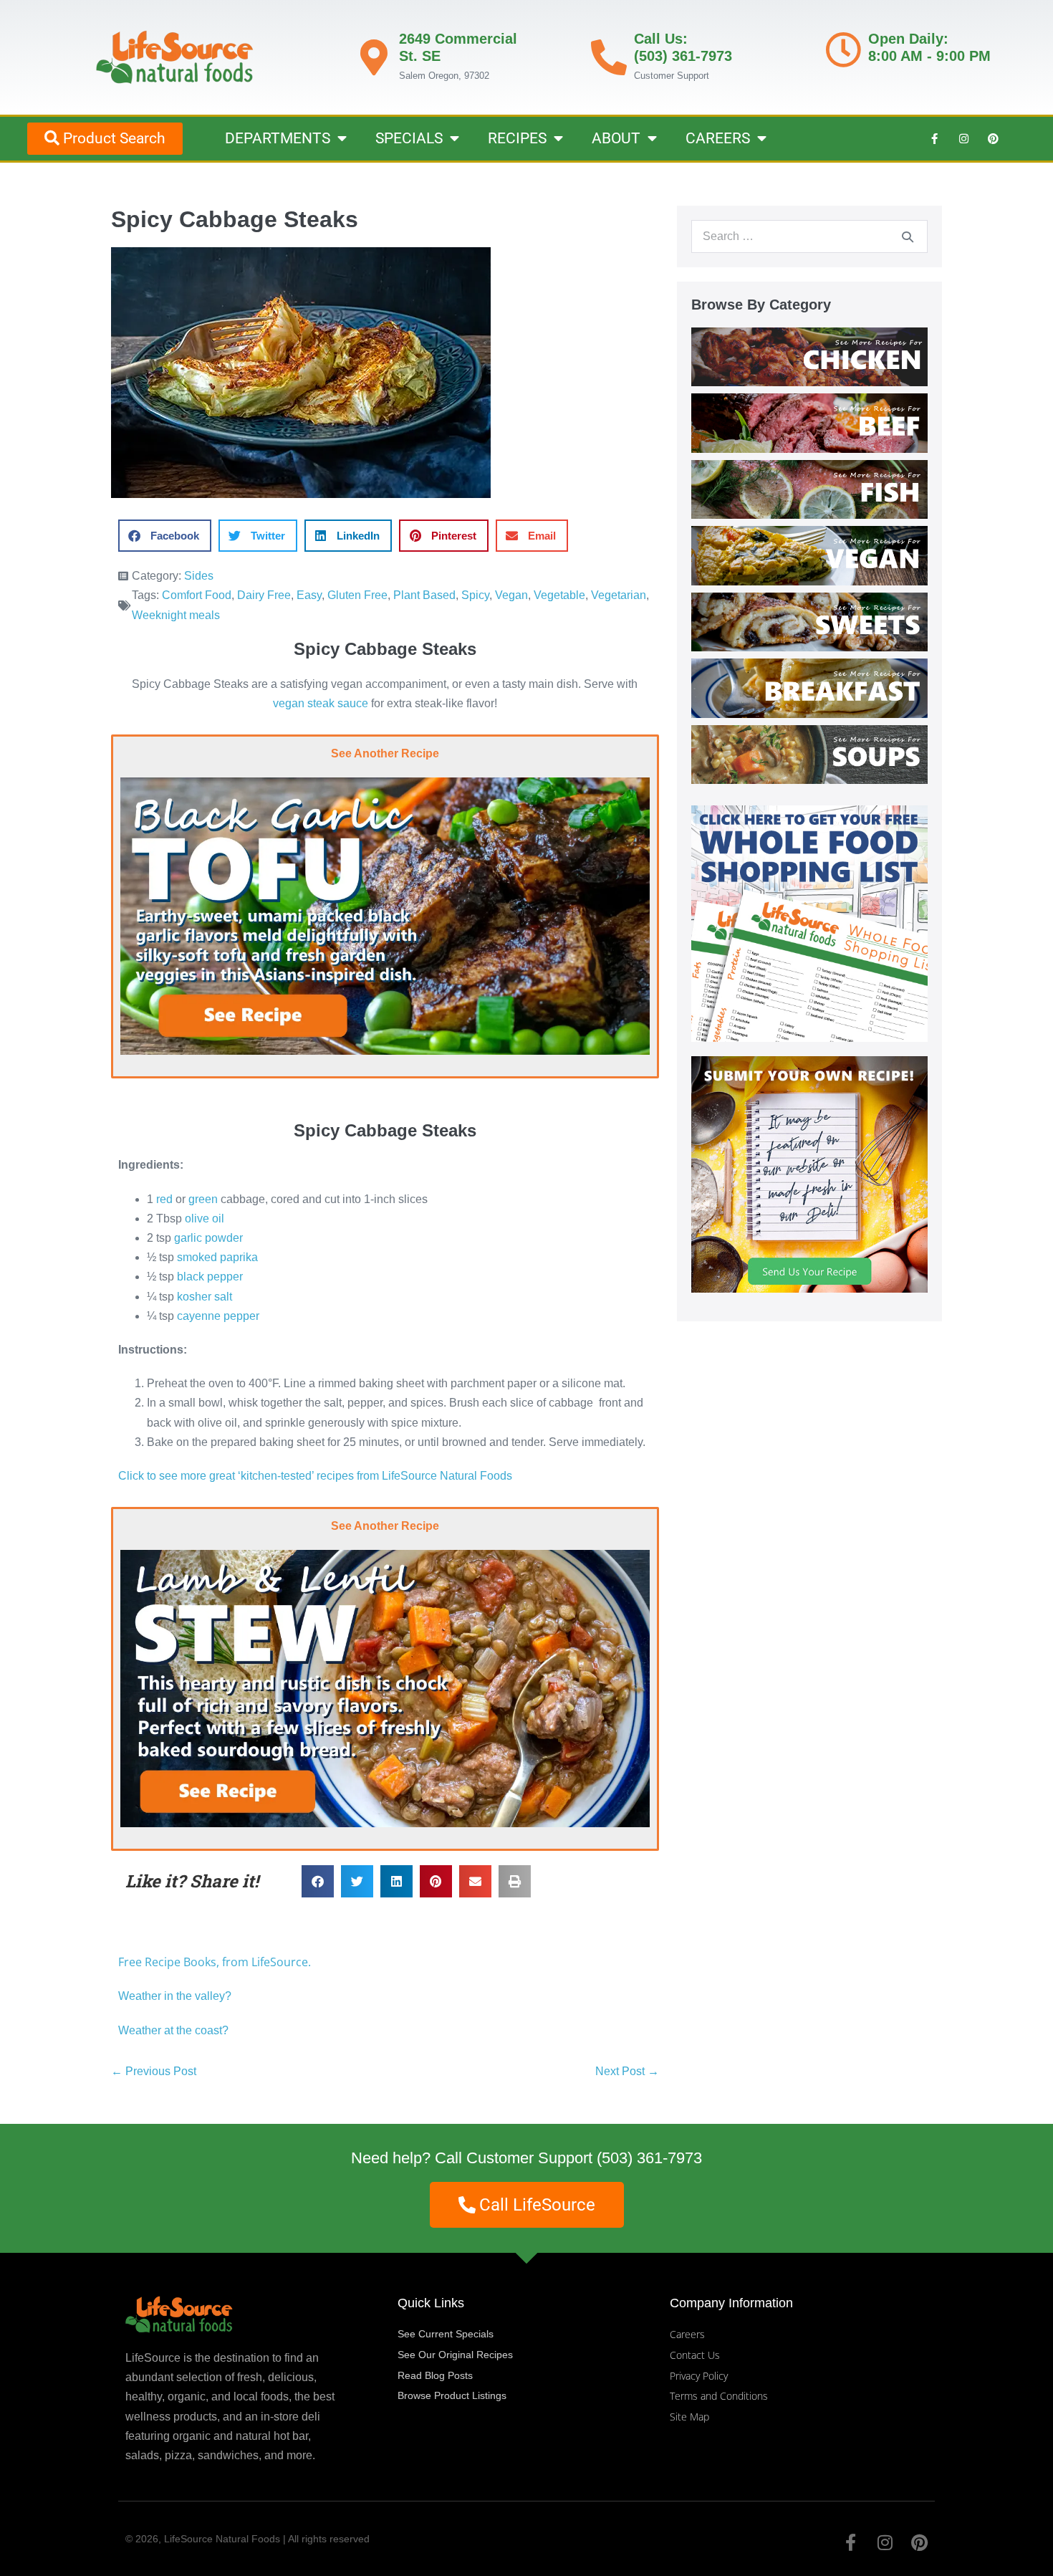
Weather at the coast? (173, 2030)
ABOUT (616, 138)
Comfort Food (197, 595)
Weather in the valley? (176, 1996)
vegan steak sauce (321, 703)
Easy (309, 595)
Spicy (475, 595)
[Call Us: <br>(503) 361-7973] (609, 57)
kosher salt (205, 1297)
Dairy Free (264, 595)
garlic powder (208, 1238)
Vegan (511, 595)
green (203, 1199)
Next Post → (627, 2071)
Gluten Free (357, 595)
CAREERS (718, 138)
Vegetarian (619, 595)
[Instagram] (963, 138)
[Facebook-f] (934, 138)
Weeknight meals (176, 615)
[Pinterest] (993, 138)
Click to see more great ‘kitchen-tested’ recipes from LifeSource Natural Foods (315, 1476)
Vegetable (559, 595)
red (164, 1199)
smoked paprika (217, 1257)
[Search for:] (809, 236)
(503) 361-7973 (649, 2158)
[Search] (908, 236)
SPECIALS (409, 138)
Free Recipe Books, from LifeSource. (215, 1962)
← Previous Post (154, 2071)
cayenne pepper (218, 1316)
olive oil (205, 1218)
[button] (165, 536)
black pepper (210, 1277)
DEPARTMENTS (278, 138)
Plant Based (424, 595)
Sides (199, 576)
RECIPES (517, 138)
